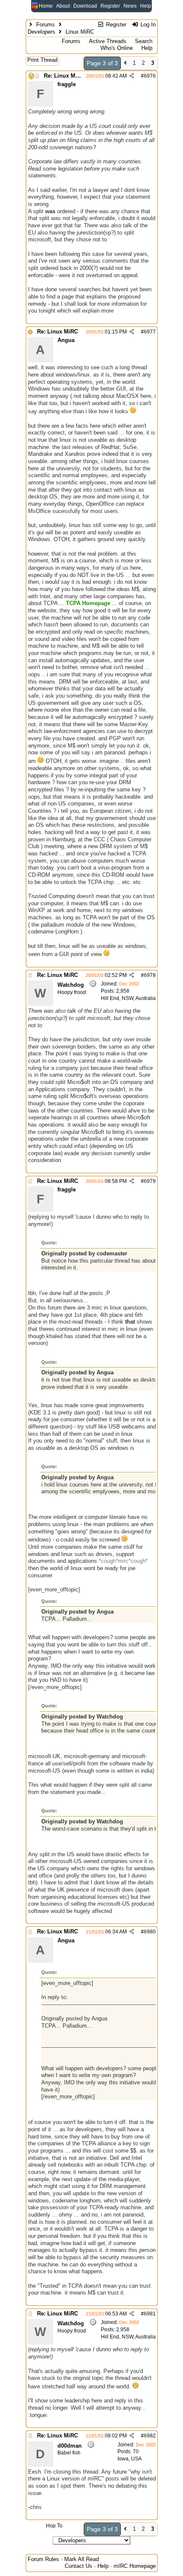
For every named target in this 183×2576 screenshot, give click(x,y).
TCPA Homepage (88, 603)
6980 (150, 1932)
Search (144, 41)
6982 (150, 2436)
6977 (150, 332)
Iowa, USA (130, 2459)
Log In (147, 25)
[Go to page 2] (125, 63)
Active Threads (108, 41)
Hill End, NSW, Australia (128, 998)
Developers (41, 32)
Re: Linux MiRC (64, 76)
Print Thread (42, 60)
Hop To (54, 2526)
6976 (150, 76)
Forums (46, 25)
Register (110, 6)
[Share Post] (132, 76)
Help (146, 6)
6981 (150, 2314)
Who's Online (117, 48)
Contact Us (79, 2566)
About (63, 6)
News (130, 6)
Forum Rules (43, 2559)
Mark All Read (81, 2559)
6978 (150, 975)
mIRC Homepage (135, 2566)
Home (46, 6)
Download (85, 6)
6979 (150, 1181)
